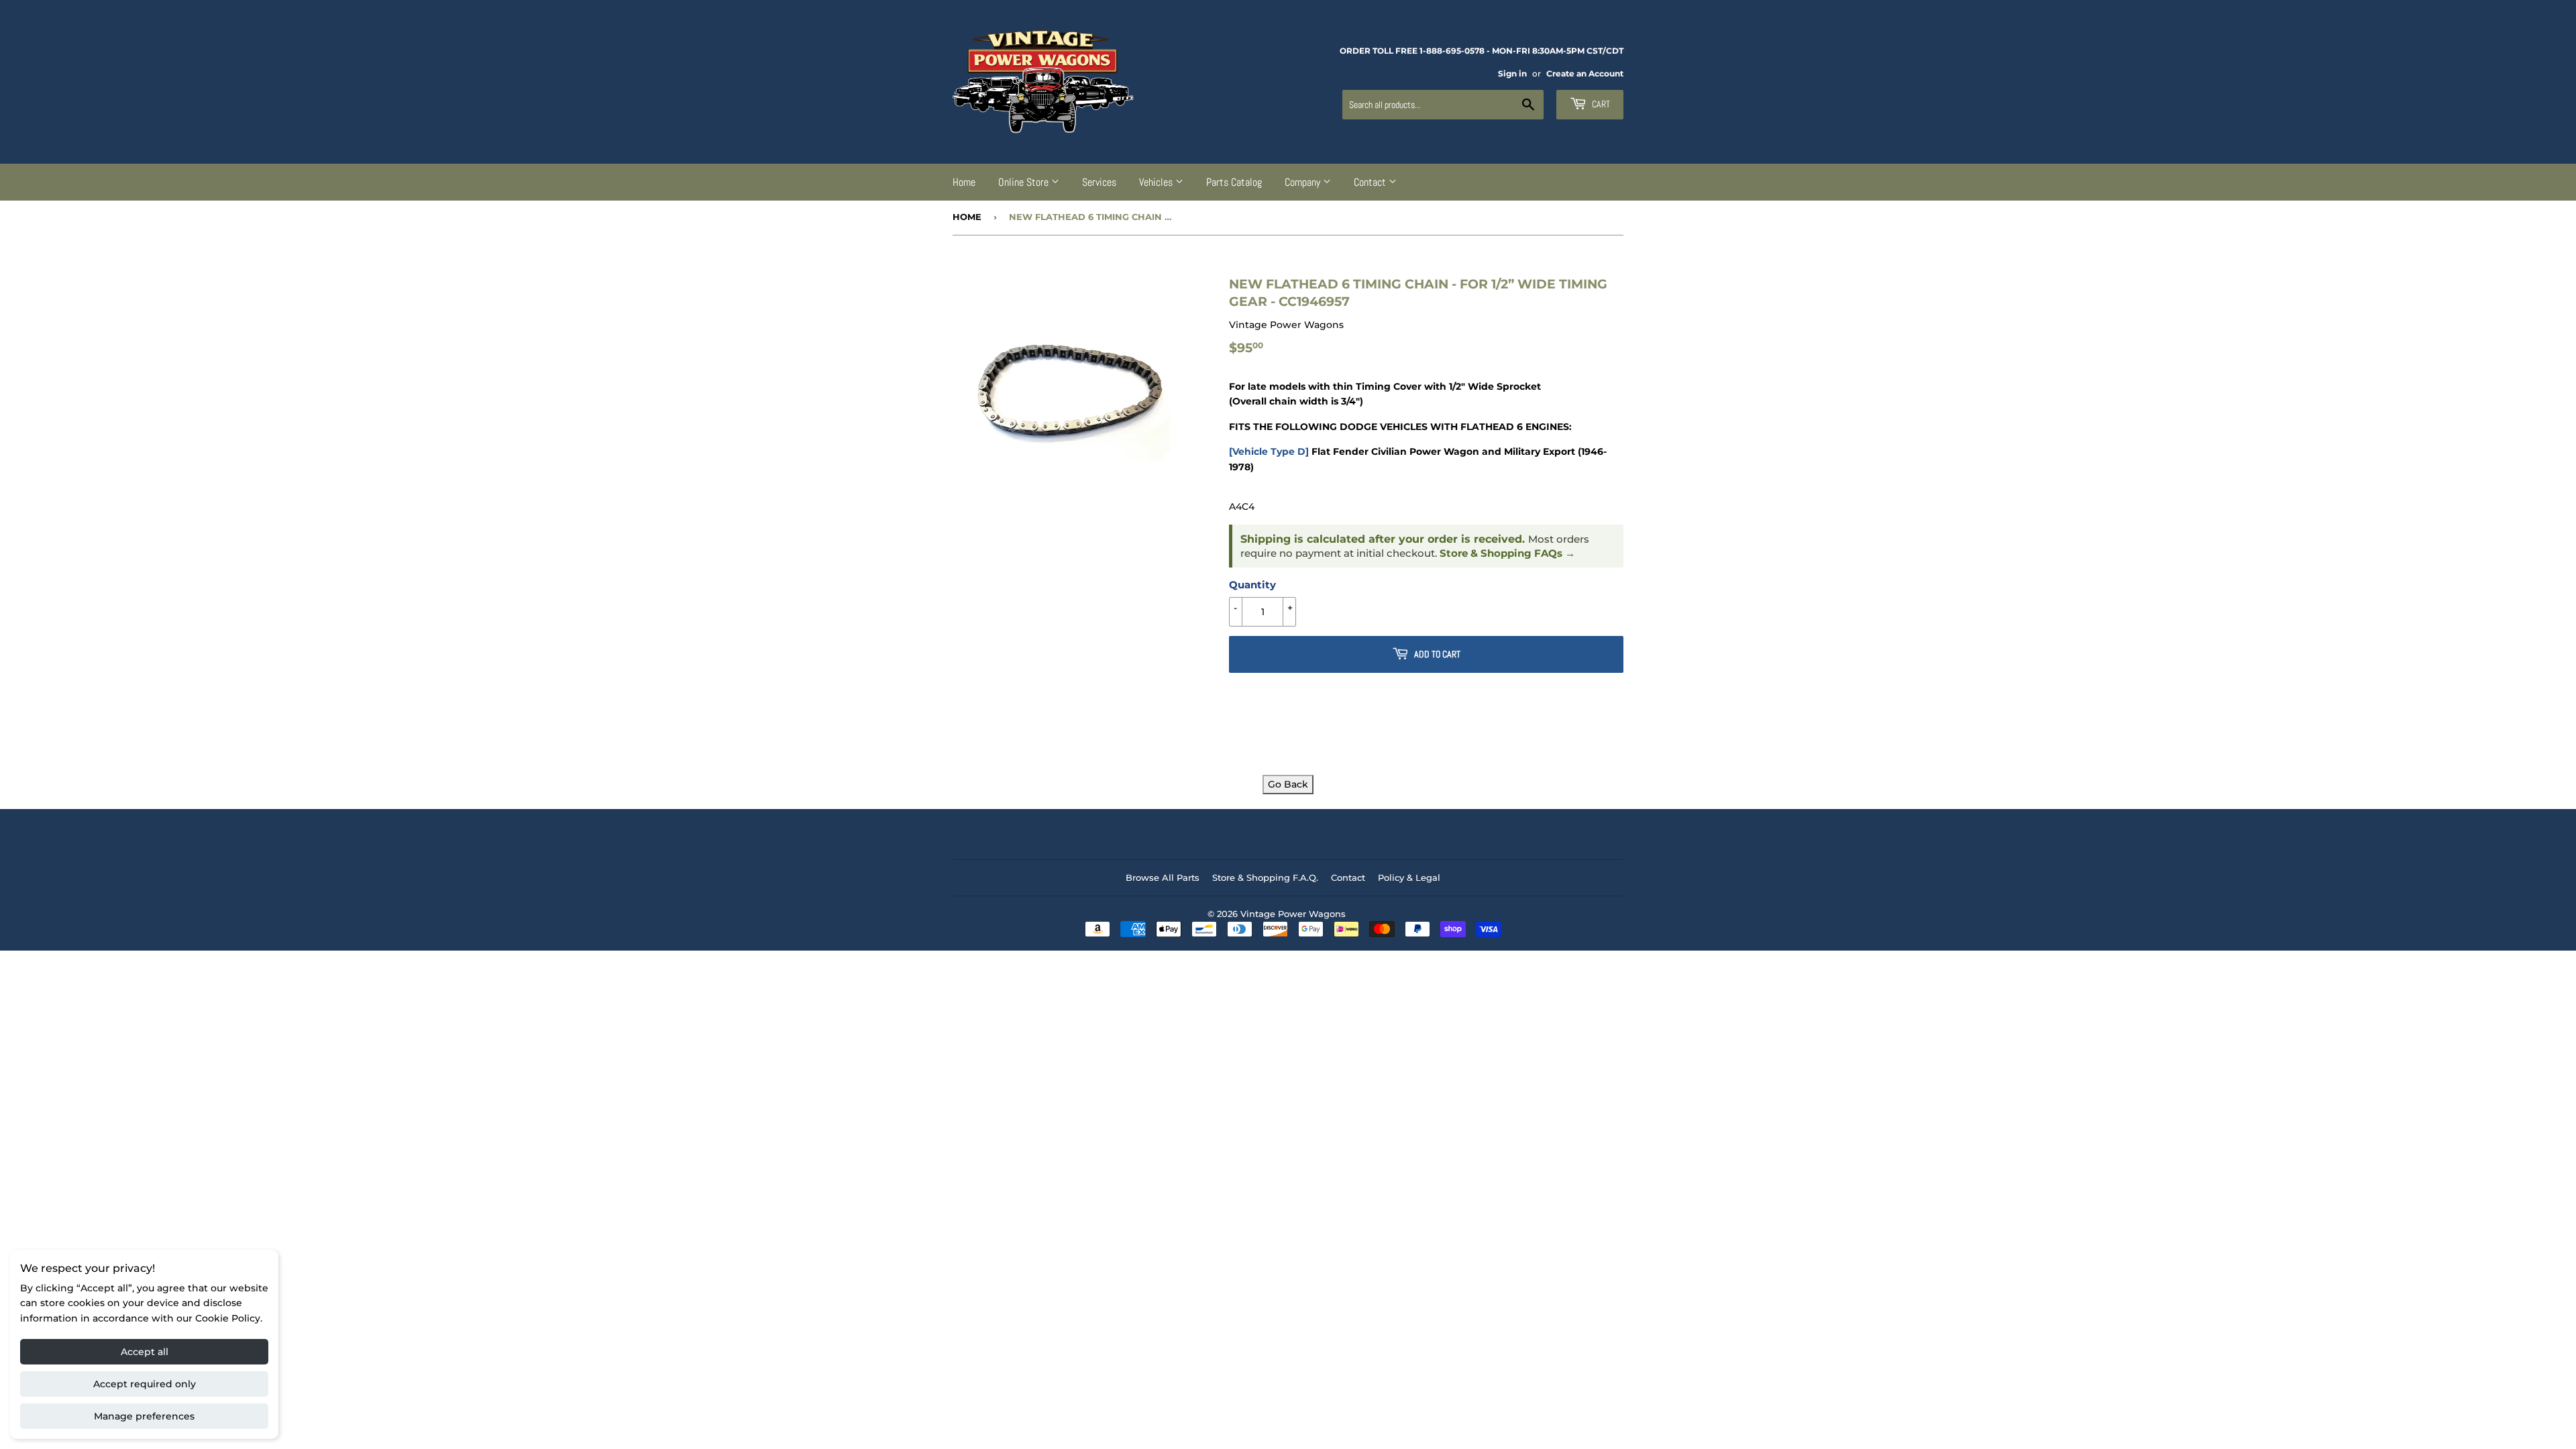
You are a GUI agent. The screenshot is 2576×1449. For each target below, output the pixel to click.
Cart (1600, 104)
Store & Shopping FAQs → (1507, 553)
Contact (1371, 182)
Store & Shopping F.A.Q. (1265, 877)
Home (964, 182)
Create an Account (1585, 73)
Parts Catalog (1234, 182)
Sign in (1512, 73)
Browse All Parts (1163, 877)
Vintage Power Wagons (1293, 914)
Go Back (1288, 784)
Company (1304, 182)
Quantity (1252, 585)
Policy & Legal (1409, 877)
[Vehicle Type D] (1269, 451)
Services (1099, 182)
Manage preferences (144, 1416)
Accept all (145, 1352)
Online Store (1025, 182)
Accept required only (145, 1384)
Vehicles (1157, 182)
